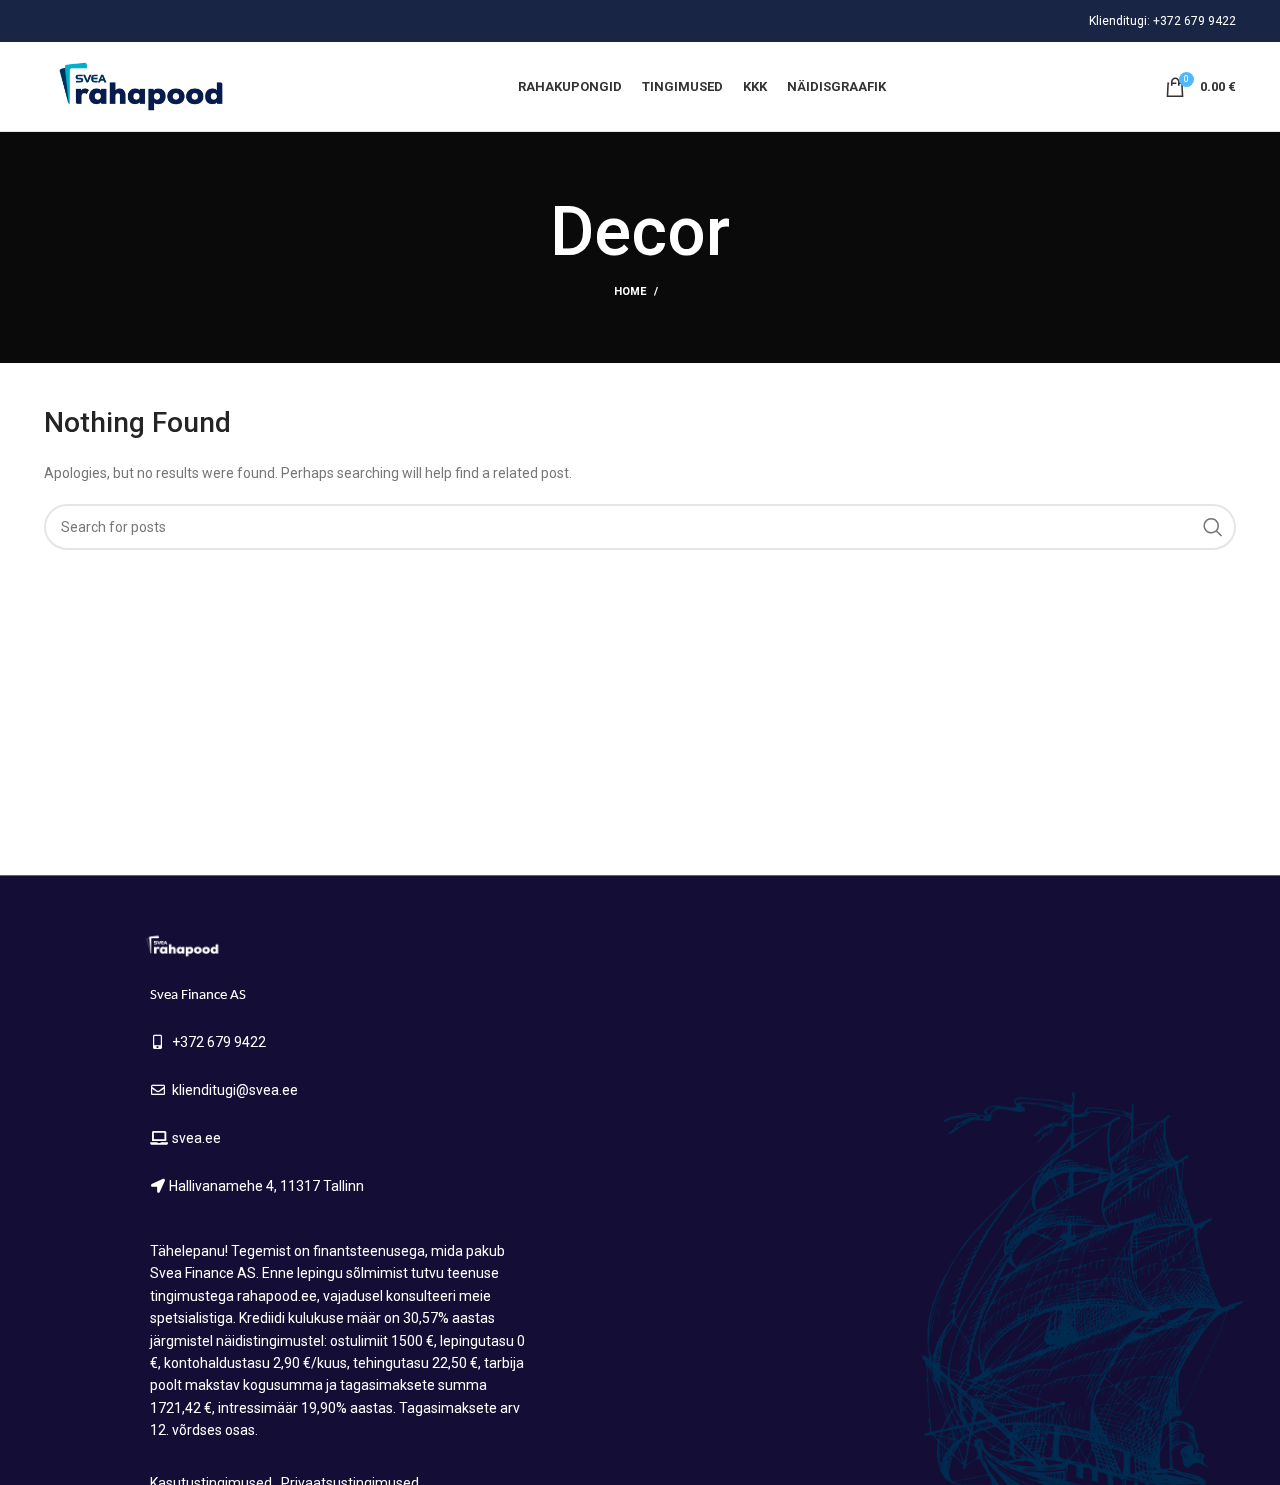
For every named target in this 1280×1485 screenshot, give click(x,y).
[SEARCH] (1213, 527)
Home (630, 291)
